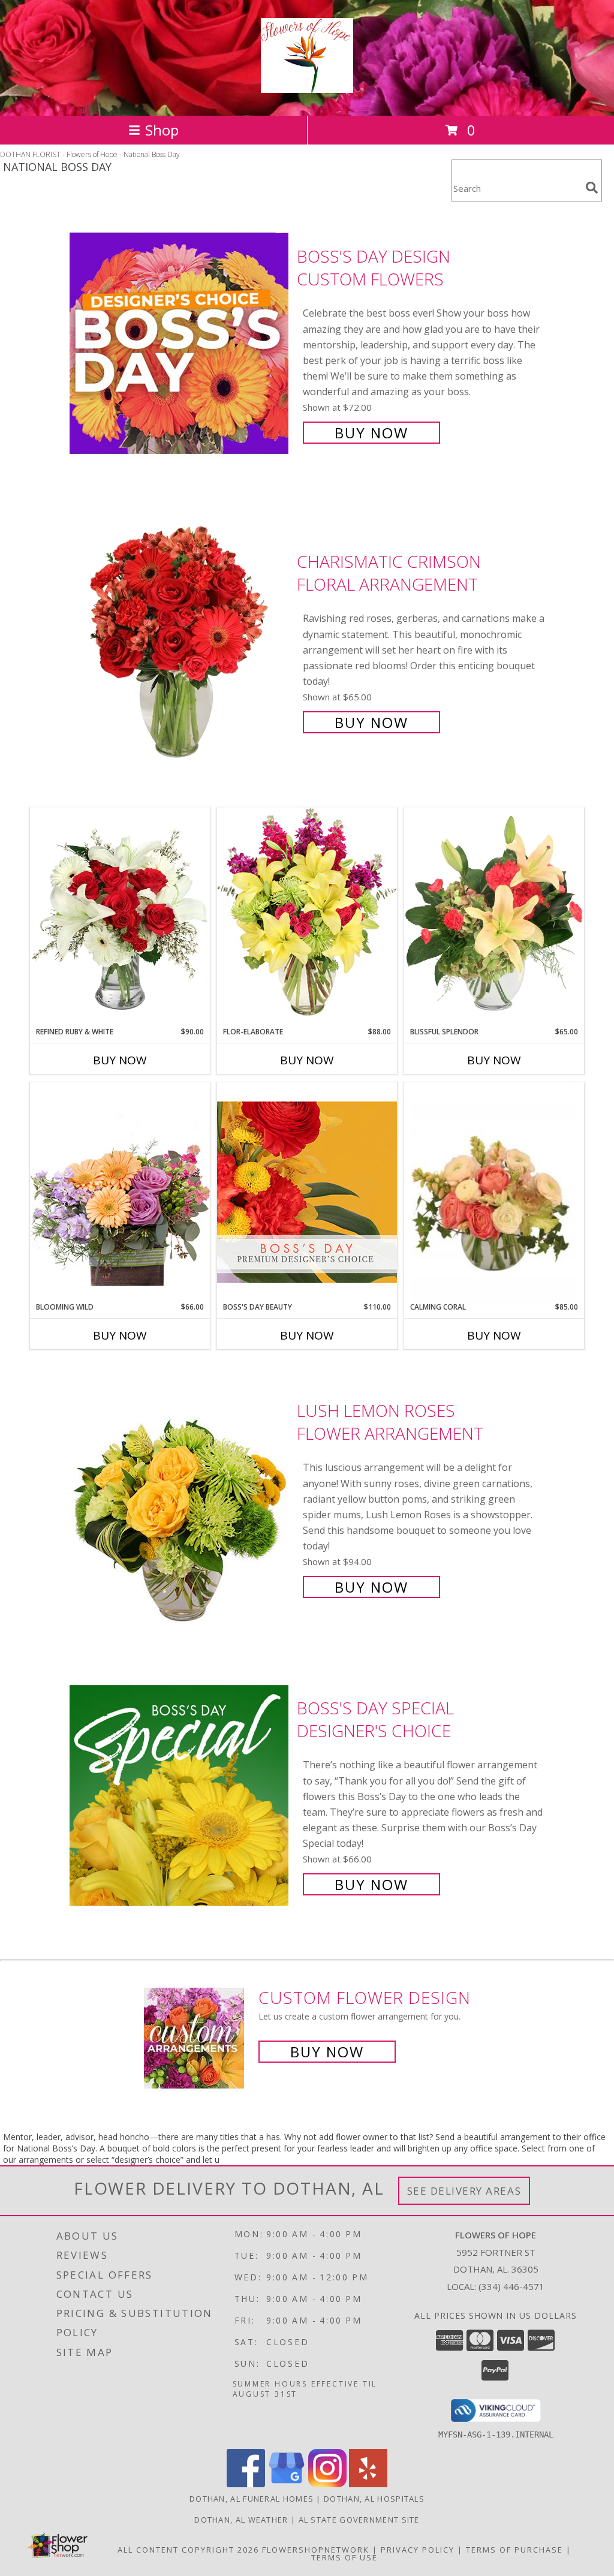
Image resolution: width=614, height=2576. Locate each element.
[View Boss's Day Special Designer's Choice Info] (180, 1795)
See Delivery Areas (464, 2191)
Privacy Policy (418, 2550)
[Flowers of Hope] (307, 86)
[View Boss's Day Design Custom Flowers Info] (180, 343)
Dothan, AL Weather (241, 2520)
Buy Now (371, 433)
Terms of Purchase (514, 2550)
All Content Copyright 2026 (188, 2550)
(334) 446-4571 (511, 2286)
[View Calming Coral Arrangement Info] (494, 1192)
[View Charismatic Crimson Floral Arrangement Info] (180, 641)
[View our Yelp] (368, 2484)
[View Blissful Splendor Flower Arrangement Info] (494, 917)
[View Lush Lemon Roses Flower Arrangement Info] (180, 1498)
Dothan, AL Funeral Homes (252, 2499)
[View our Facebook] (246, 2484)
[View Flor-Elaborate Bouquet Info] (307, 917)
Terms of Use (344, 2557)
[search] (592, 188)
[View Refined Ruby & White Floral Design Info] (120, 917)
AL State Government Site (359, 2520)
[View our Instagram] (327, 2484)
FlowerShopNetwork (316, 2550)
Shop (162, 130)
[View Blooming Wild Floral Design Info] (120, 1192)
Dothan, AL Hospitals (374, 2499)
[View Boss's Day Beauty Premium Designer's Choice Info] (307, 1192)
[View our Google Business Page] (287, 2484)
